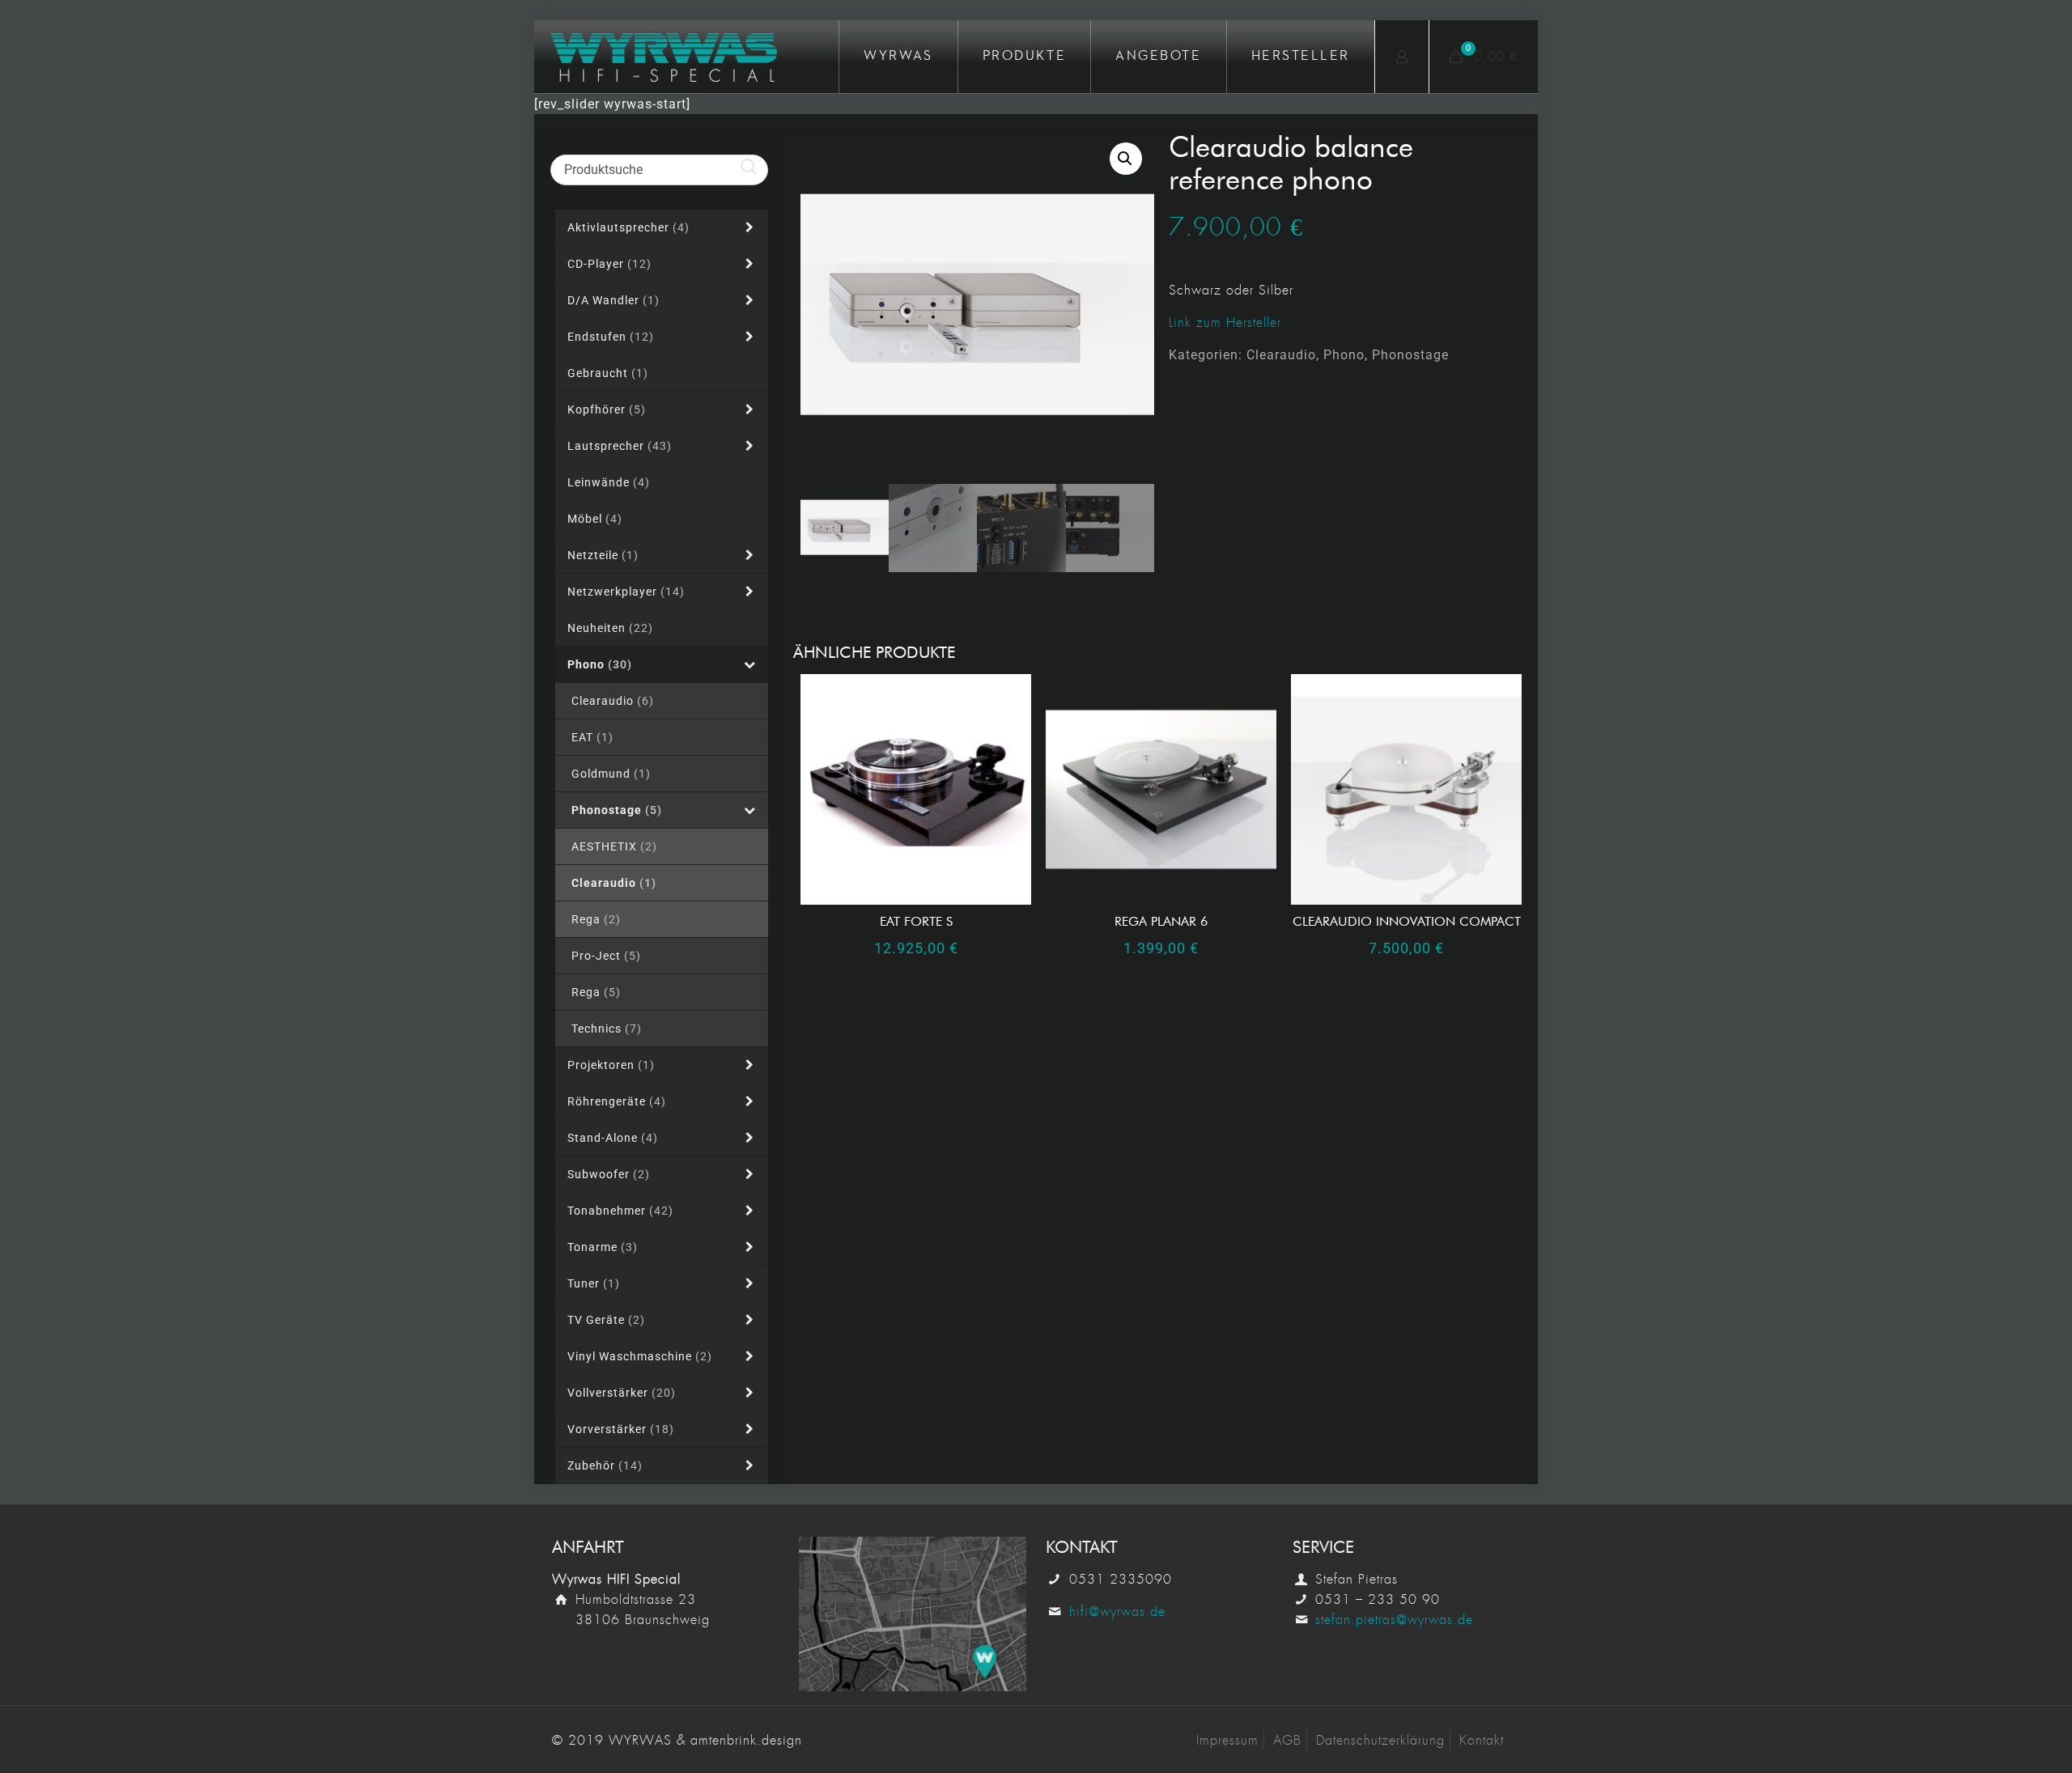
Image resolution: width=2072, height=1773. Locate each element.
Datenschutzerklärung (1380, 1740)
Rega (596, 919)
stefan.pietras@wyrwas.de (1394, 1620)
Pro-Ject (606, 956)
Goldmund (611, 774)
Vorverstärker (621, 1429)
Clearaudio (1281, 355)
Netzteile (603, 555)
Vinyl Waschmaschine (640, 1356)
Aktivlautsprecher (628, 227)
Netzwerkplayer (626, 592)
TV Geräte (606, 1320)
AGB (1287, 1740)
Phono (1344, 355)
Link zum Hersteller (1225, 322)
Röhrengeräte (617, 1101)
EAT (592, 737)
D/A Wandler (614, 300)
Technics (607, 1029)
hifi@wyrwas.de (1117, 1612)
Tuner (594, 1283)
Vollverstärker (622, 1393)
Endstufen (611, 337)
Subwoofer (609, 1174)
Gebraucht (608, 373)
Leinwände (609, 482)
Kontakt (1482, 1740)
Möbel (595, 519)
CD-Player (609, 264)
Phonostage (1410, 355)
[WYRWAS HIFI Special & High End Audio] (664, 57)
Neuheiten (610, 628)
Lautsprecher (620, 446)
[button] (1126, 159)
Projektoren (611, 1065)
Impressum (1227, 1740)
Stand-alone (613, 1138)
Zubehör (605, 1465)
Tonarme (603, 1247)
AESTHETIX (614, 846)
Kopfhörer (607, 409)
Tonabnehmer (620, 1211)
